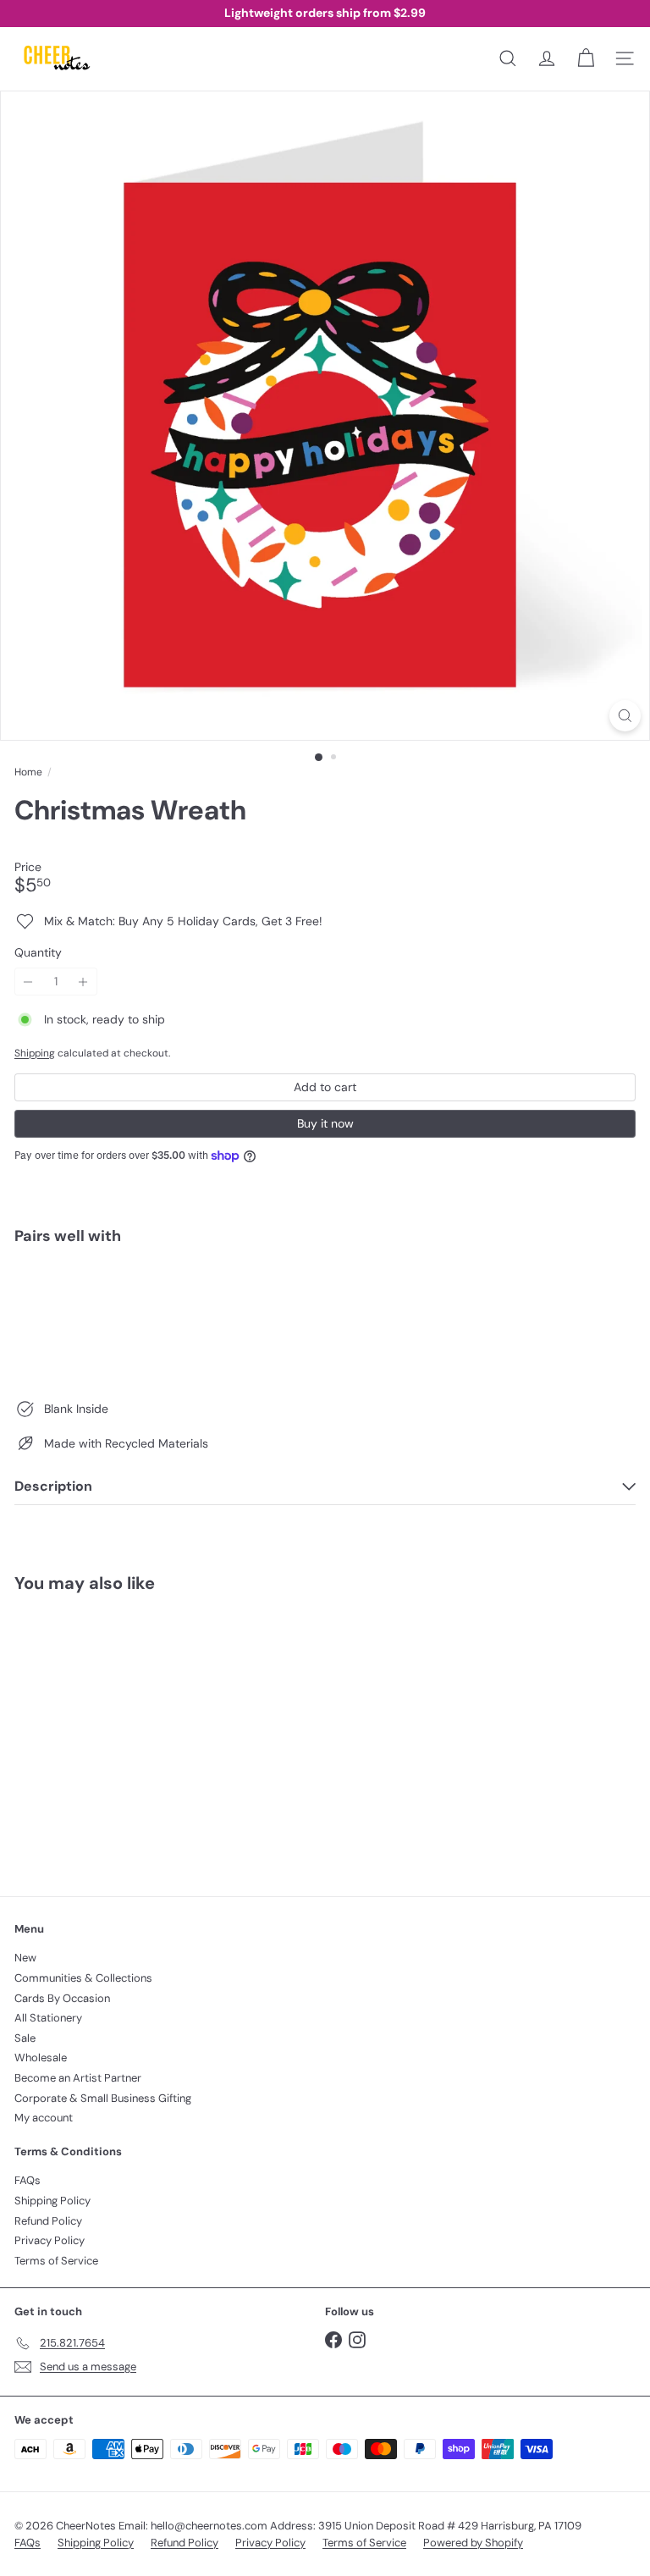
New (25, 1958)
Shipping (35, 1053)
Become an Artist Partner (78, 2078)
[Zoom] (625, 716)
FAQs (28, 2180)
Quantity (38, 953)
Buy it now (325, 1123)
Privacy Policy (50, 2240)
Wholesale (41, 2057)
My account (44, 2118)
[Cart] (586, 58)
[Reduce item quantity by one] (28, 982)
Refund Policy (48, 2221)
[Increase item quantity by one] (83, 982)
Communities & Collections (83, 1978)
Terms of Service (56, 2261)
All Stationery (48, 2018)
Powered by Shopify (473, 2543)
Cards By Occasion (62, 1998)
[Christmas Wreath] (325, 1317)
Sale (25, 2038)
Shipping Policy (52, 2201)
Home (28, 772)
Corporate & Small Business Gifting (103, 2098)
